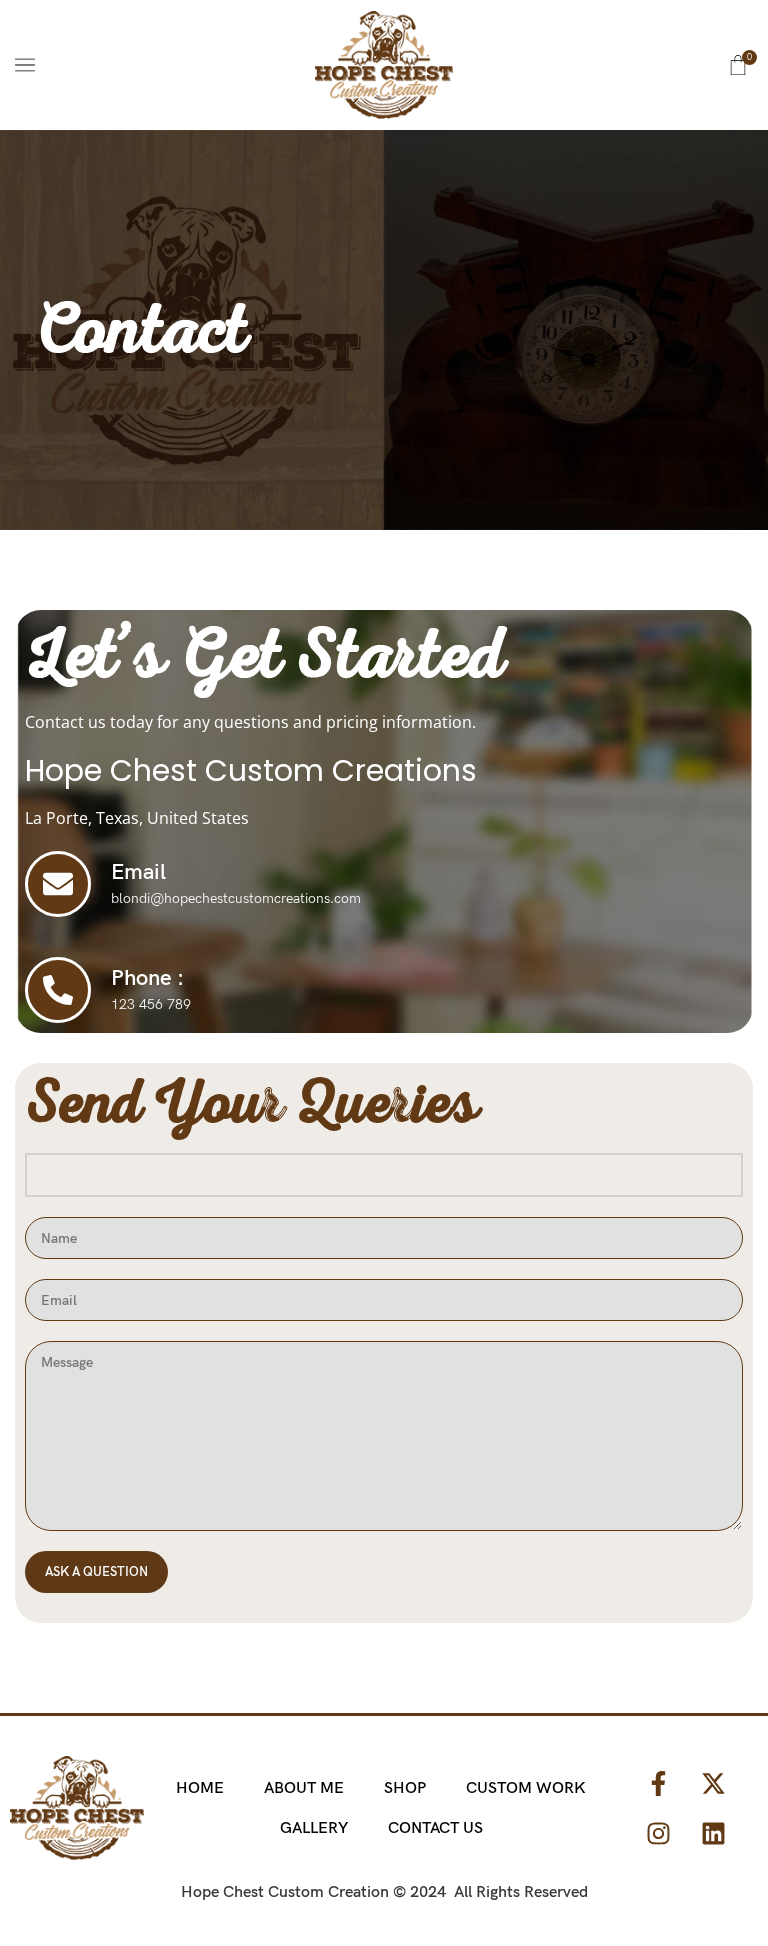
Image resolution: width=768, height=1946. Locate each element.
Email (138, 872)
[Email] (58, 884)
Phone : (147, 978)
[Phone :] (58, 990)
